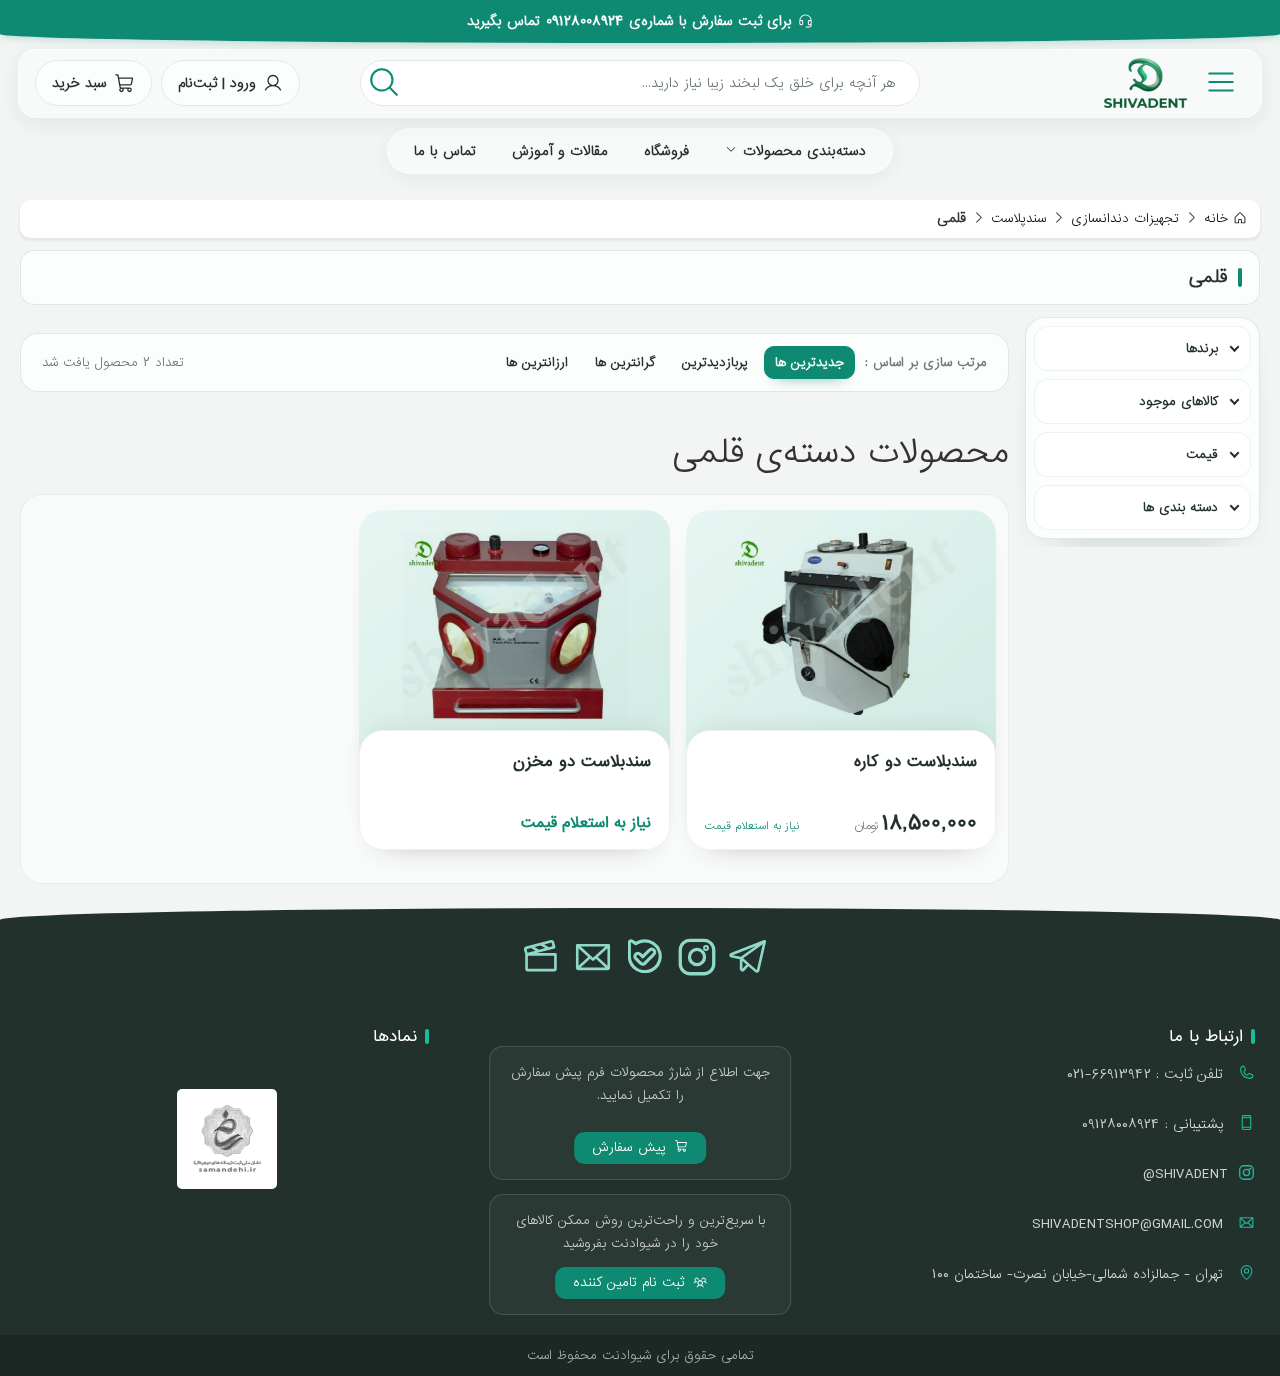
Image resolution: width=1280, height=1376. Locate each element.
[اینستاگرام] (697, 959)
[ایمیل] (593, 959)
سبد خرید (79, 83)
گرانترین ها (625, 362)
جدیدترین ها (809, 362)
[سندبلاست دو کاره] (841, 634)
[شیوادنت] (1145, 83)
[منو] (1221, 83)
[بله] (645, 959)
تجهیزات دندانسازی (1125, 218)
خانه (1216, 218)
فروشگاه (666, 151)
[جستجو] (384, 83)
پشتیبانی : (1155, 1124)
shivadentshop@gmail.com (1130, 1224)
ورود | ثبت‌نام (217, 83)
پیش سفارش (631, 1147)
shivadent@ (1185, 1174)
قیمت (1202, 454)
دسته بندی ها (1180, 507)
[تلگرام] (749, 959)
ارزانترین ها (537, 362)
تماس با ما (445, 151)
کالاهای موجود (1178, 401)
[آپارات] (541, 959)
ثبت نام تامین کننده (631, 1282)
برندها (1202, 348)
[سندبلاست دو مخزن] (514, 634)
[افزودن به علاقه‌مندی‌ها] (719, 543)
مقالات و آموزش (560, 151)
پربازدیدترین (715, 362)
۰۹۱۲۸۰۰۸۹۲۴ (584, 21)
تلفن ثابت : (1147, 1074)
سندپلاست (1018, 218)
